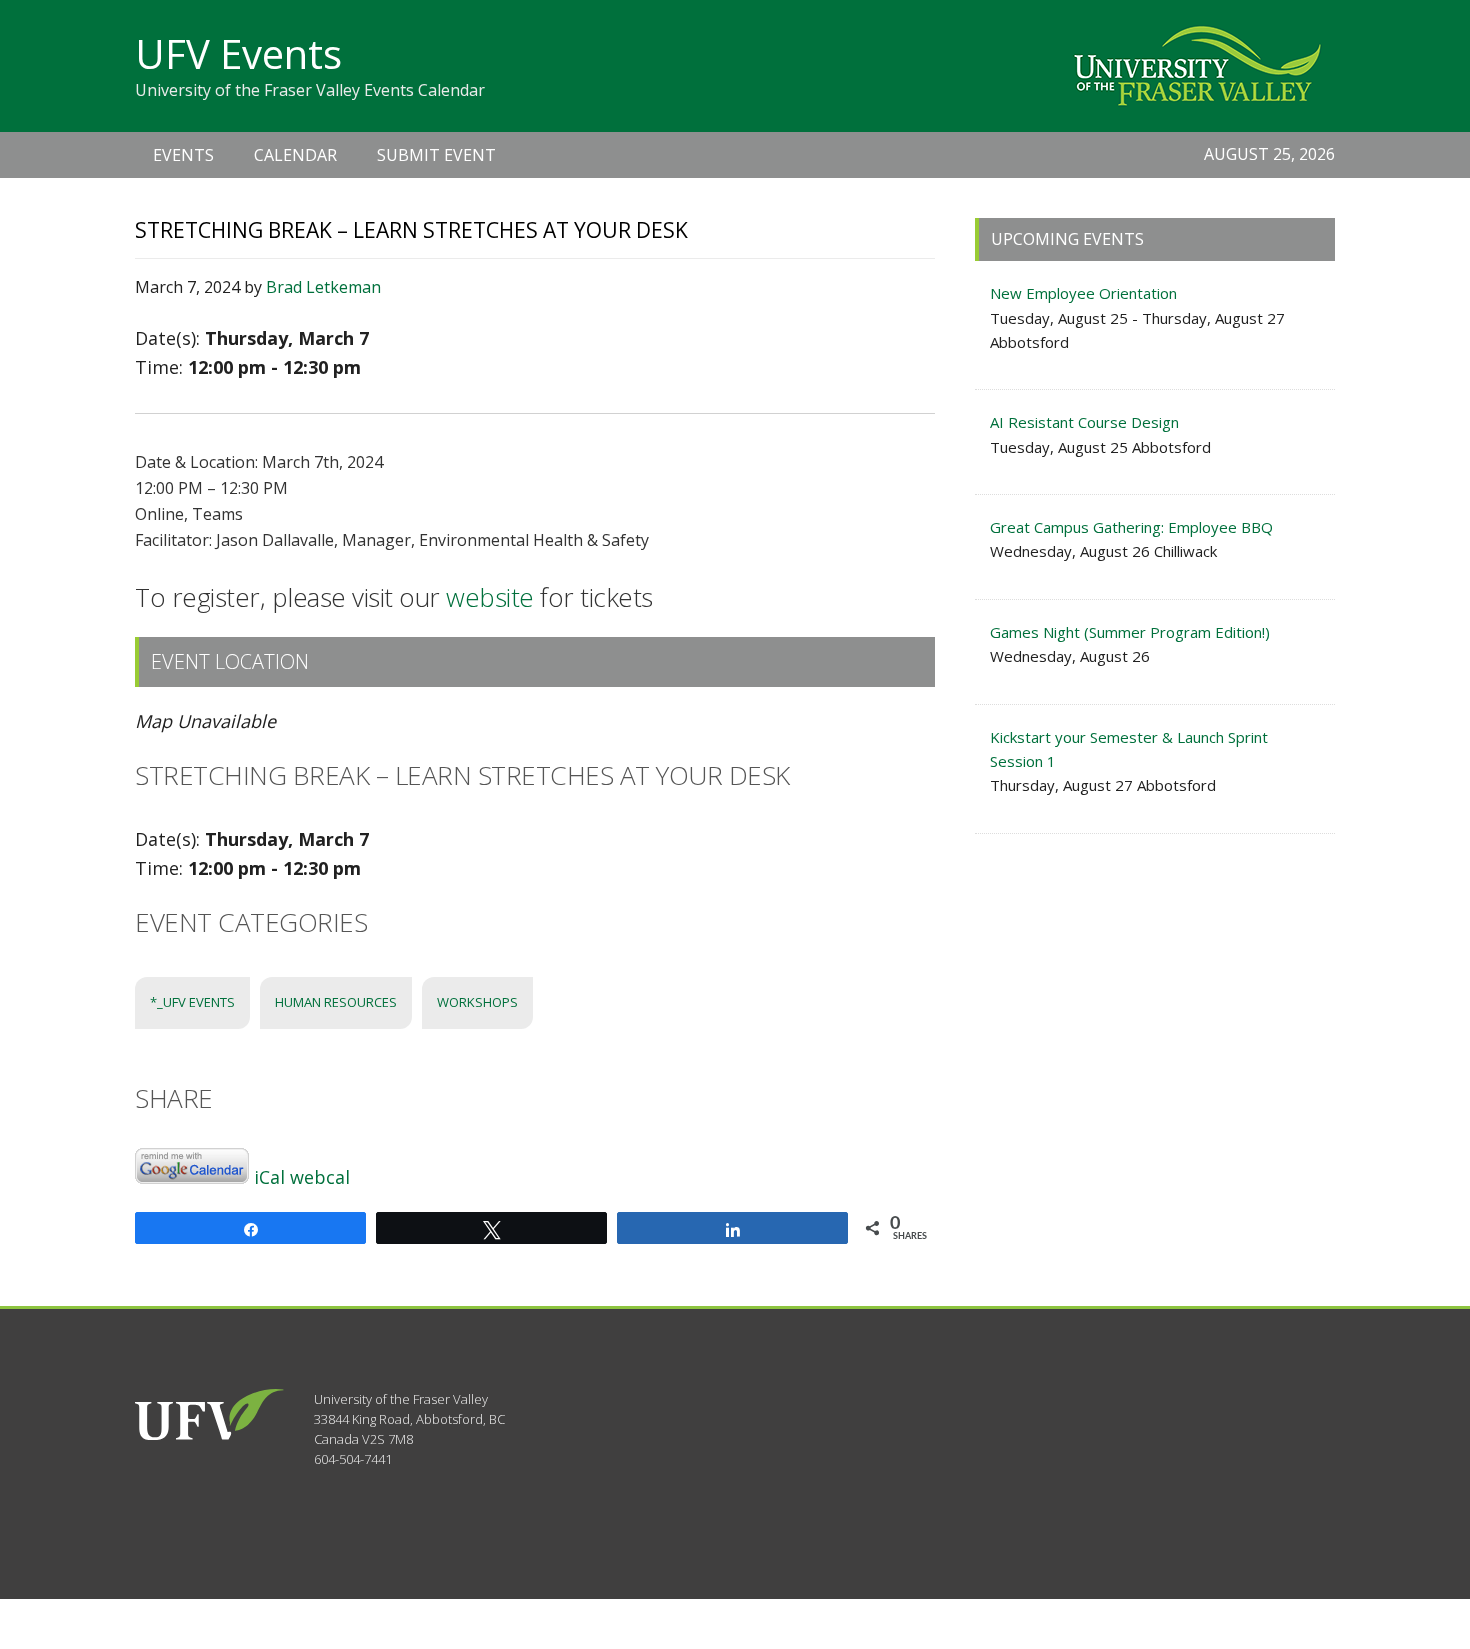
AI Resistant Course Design (1084, 422)
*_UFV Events (192, 1002)
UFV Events (238, 53)
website (490, 597)
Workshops (477, 1002)
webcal (320, 1177)
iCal (269, 1177)
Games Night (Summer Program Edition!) (1130, 632)
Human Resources (336, 1002)
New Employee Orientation (1083, 293)
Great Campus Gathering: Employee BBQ (1131, 527)
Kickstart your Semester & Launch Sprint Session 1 (1129, 749)
